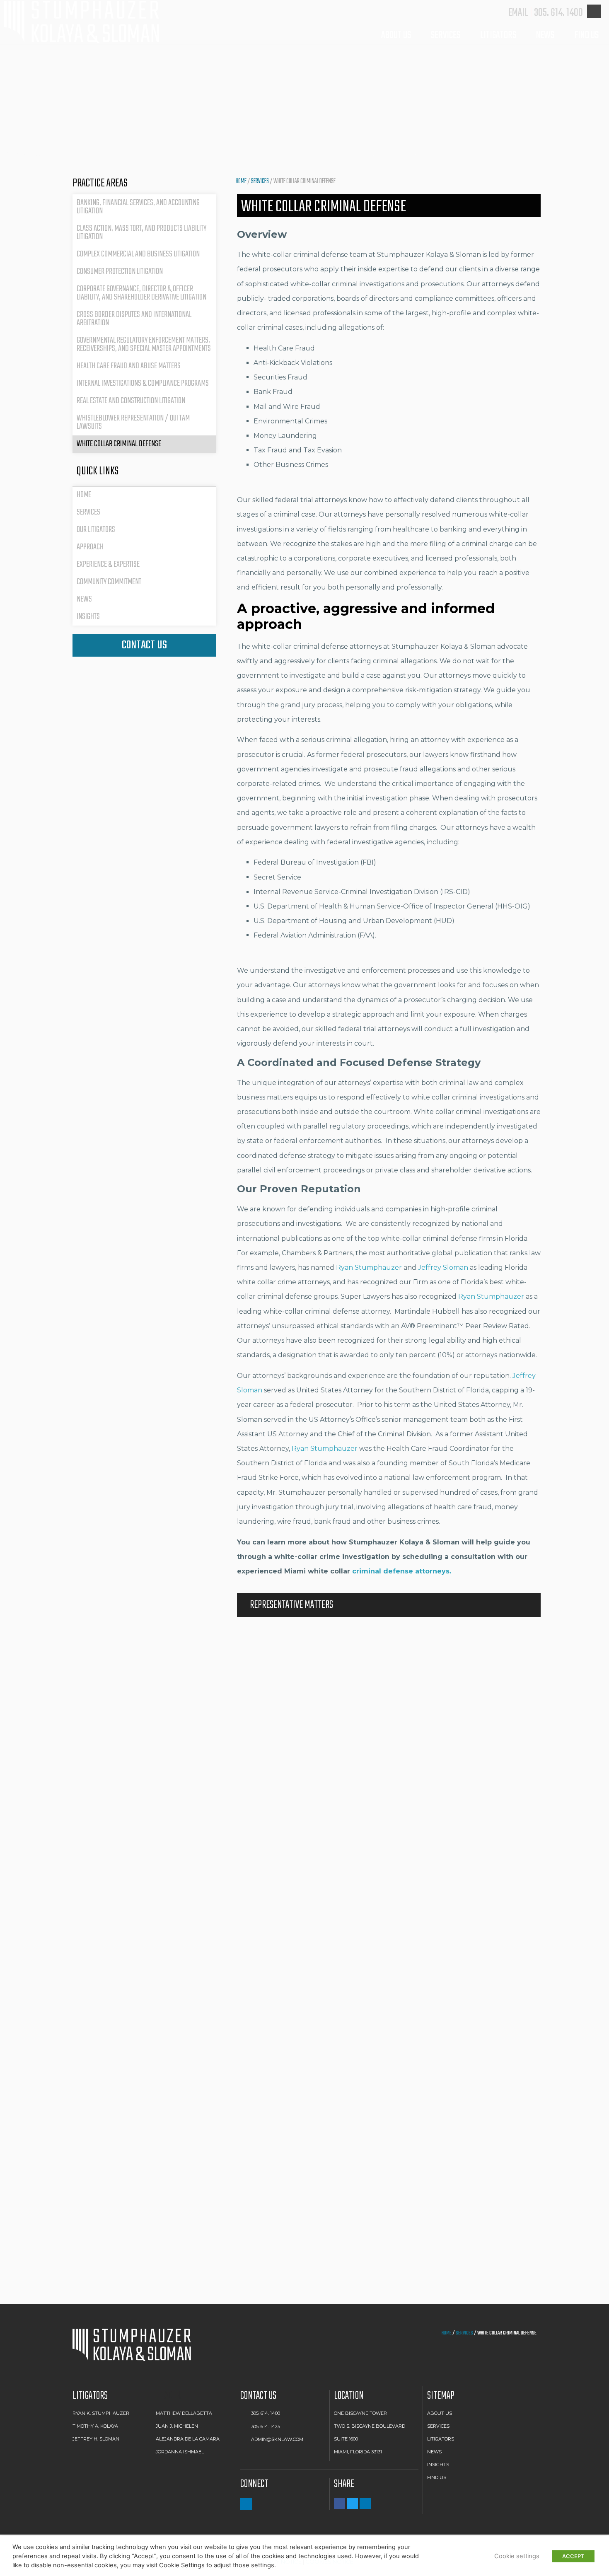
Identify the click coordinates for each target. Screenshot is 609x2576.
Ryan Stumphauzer (491, 1296)
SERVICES (446, 35)
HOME (241, 181)
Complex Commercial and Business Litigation (138, 254)
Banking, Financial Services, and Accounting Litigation (138, 207)
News (84, 599)
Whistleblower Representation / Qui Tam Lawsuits (133, 422)
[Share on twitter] (352, 2504)
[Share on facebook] (340, 2504)
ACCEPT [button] (573, 2556)
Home (84, 495)
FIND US (586, 35)
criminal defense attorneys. (402, 1571)
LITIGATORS (498, 35)
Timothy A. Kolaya (95, 2426)
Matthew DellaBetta (184, 2413)
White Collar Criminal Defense (119, 444)
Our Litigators (96, 530)
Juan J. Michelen (177, 2426)
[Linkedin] (246, 2504)
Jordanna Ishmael (180, 2452)
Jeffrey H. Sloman (96, 2439)
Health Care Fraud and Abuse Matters (129, 366)
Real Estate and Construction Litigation (131, 401)
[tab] (389, 1605)
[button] (144, 645)
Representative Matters (291, 1605)
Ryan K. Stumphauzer (101, 2413)
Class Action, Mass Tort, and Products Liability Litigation (141, 233)
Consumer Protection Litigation (120, 272)
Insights (88, 617)
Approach (90, 547)
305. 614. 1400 (558, 13)
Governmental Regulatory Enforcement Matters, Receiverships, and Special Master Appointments (144, 344)
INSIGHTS (438, 2465)
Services (260, 181)
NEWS (434, 2452)
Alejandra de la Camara (188, 2439)
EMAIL (518, 13)
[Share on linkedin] (365, 2504)
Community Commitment (109, 582)
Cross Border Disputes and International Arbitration (134, 319)
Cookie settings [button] (517, 2556)
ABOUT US (440, 2413)
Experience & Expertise (108, 564)
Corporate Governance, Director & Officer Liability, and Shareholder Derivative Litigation (141, 293)
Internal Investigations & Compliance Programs (143, 383)
